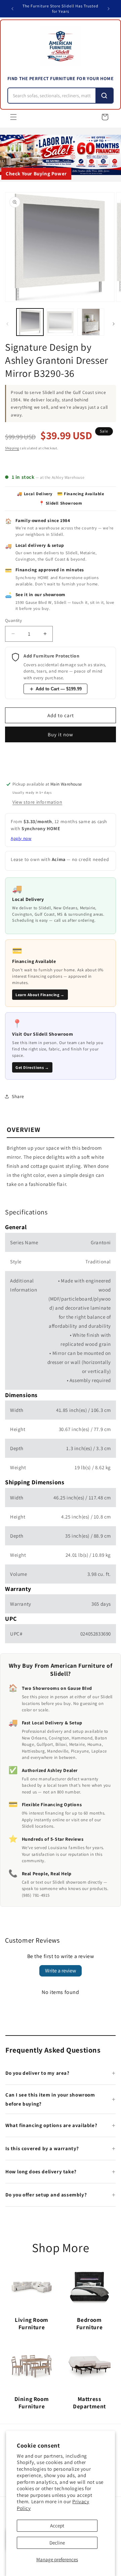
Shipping (12, 448)
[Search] (104, 96)
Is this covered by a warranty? (42, 2148)
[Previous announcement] (12, 9)
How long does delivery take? (41, 2171)
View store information (37, 802)
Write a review (61, 1971)
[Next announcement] (109, 9)
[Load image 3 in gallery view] (91, 322)
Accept (57, 2526)
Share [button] (18, 1096)
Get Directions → (32, 1067)
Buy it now (61, 734)
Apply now (21, 838)
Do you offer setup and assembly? (46, 2195)
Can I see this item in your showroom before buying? (50, 2099)
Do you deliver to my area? (37, 2073)
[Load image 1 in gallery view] (30, 322)
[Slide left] (7, 324)
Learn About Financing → (40, 995)
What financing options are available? (51, 2125)
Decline (57, 2543)
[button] (13, 117)
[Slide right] (114, 324)
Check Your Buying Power (36, 174)
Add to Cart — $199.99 (59, 689)
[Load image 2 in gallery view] (60, 322)
